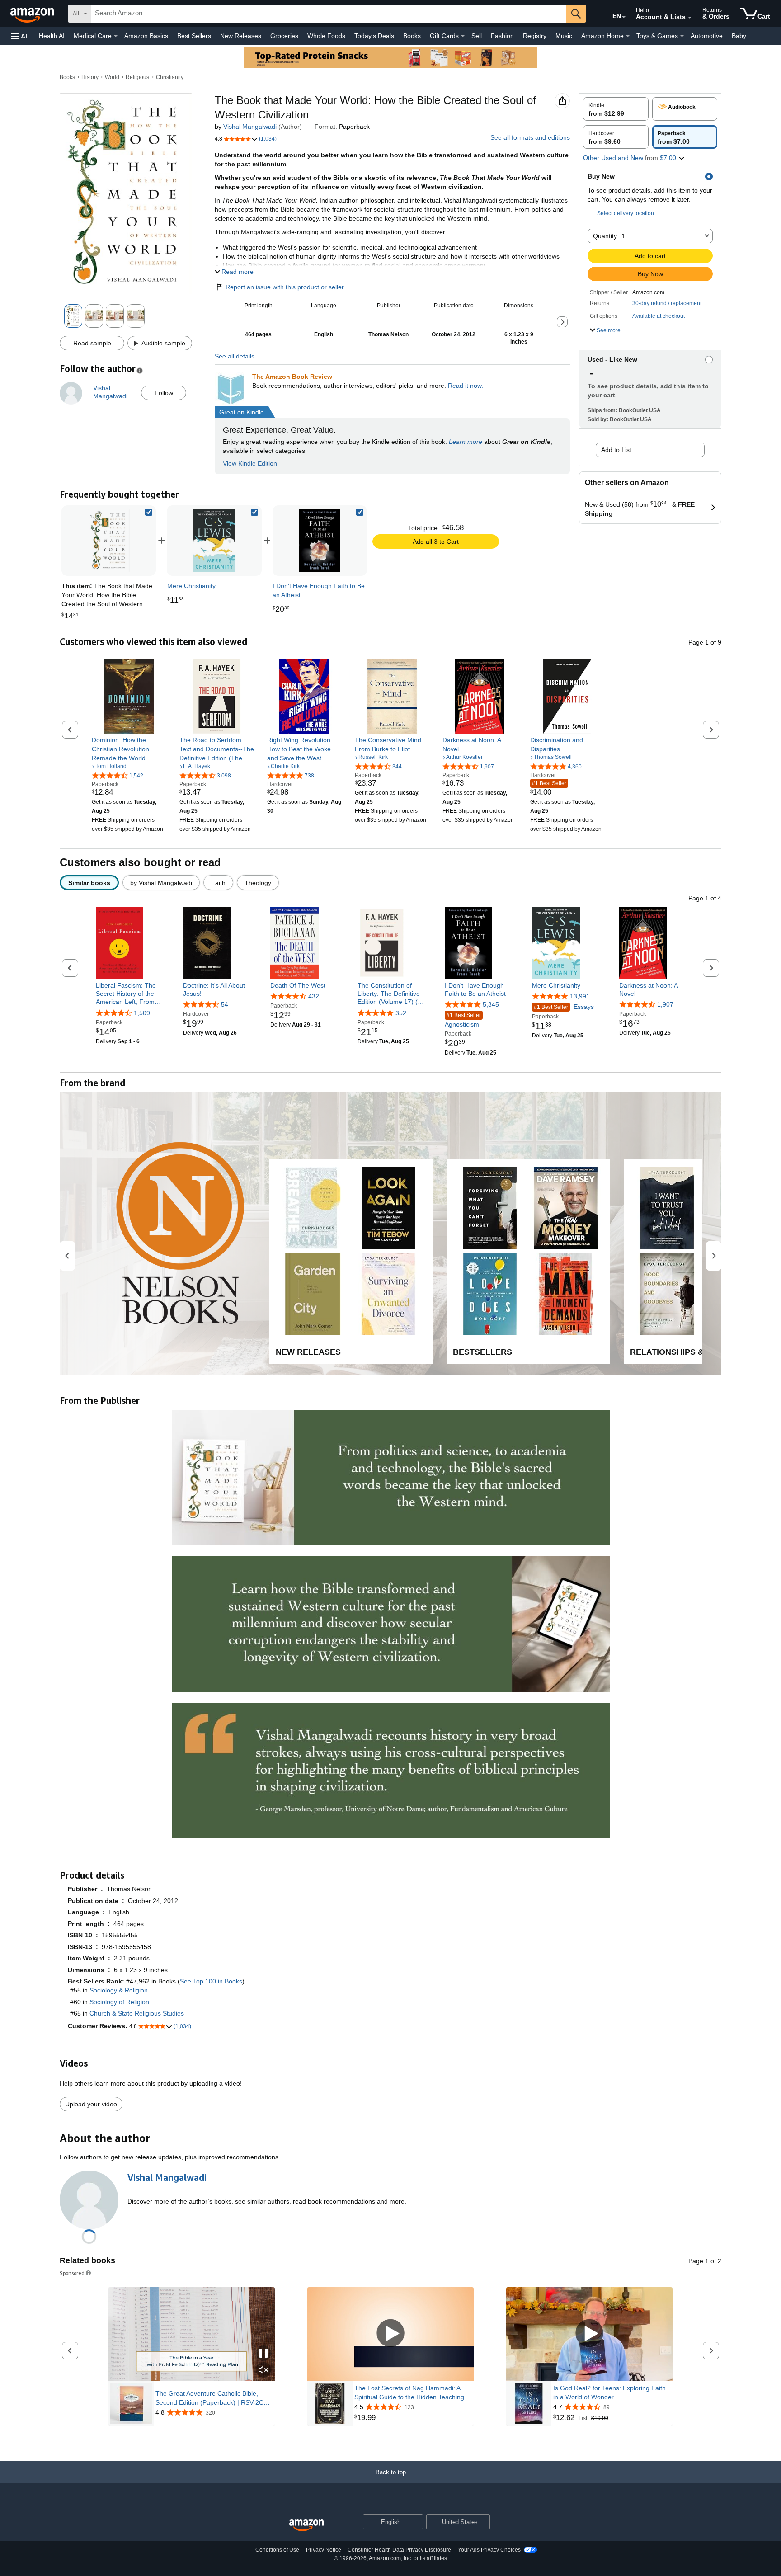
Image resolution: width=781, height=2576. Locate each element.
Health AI (52, 36)
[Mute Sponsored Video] (263, 2371)
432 (314, 996)
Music (564, 36)
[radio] (616, 109)
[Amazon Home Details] (628, 36)
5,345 (491, 1004)
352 (401, 1013)
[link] (214, 541)
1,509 (142, 1013)
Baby (739, 36)
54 (225, 1004)
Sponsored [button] (72, 2273)
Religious (137, 77)
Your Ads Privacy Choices (489, 2550)
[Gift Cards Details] (463, 36)
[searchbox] (329, 14)
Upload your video (91, 2104)
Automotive (707, 36)
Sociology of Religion (119, 2002)
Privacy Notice (324, 2550)
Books (412, 36)
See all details (235, 356)
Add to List (616, 450)
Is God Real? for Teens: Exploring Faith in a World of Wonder (609, 2392)
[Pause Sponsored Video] (263, 2354)
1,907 (665, 1004)
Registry (535, 36)
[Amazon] (33, 14)
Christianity (170, 77)
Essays (564, 1007)
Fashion (502, 36)
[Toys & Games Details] (682, 36)
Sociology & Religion (119, 1990)
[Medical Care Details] (116, 36)
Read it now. (466, 386)
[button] (20, 36)
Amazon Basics (146, 36)
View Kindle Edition (250, 463)
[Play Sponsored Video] (390, 2334)
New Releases (241, 36)
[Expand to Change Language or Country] (624, 17)
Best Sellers (194, 36)
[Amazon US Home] (306, 2526)
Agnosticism (463, 1020)
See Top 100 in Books (211, 1981)
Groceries (284, 36)
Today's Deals (374, 36)
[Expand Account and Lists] (690, 18)
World (112, 77)
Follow (164, 393)
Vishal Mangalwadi (250, 127)
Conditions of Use (277, 2550)
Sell (477, 36)
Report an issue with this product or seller (285, 287)
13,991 (580, 996)
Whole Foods (326, 36)
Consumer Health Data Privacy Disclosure (399, 2550)
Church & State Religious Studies (137, 2013)
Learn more (466, 442)
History (90, 77)
